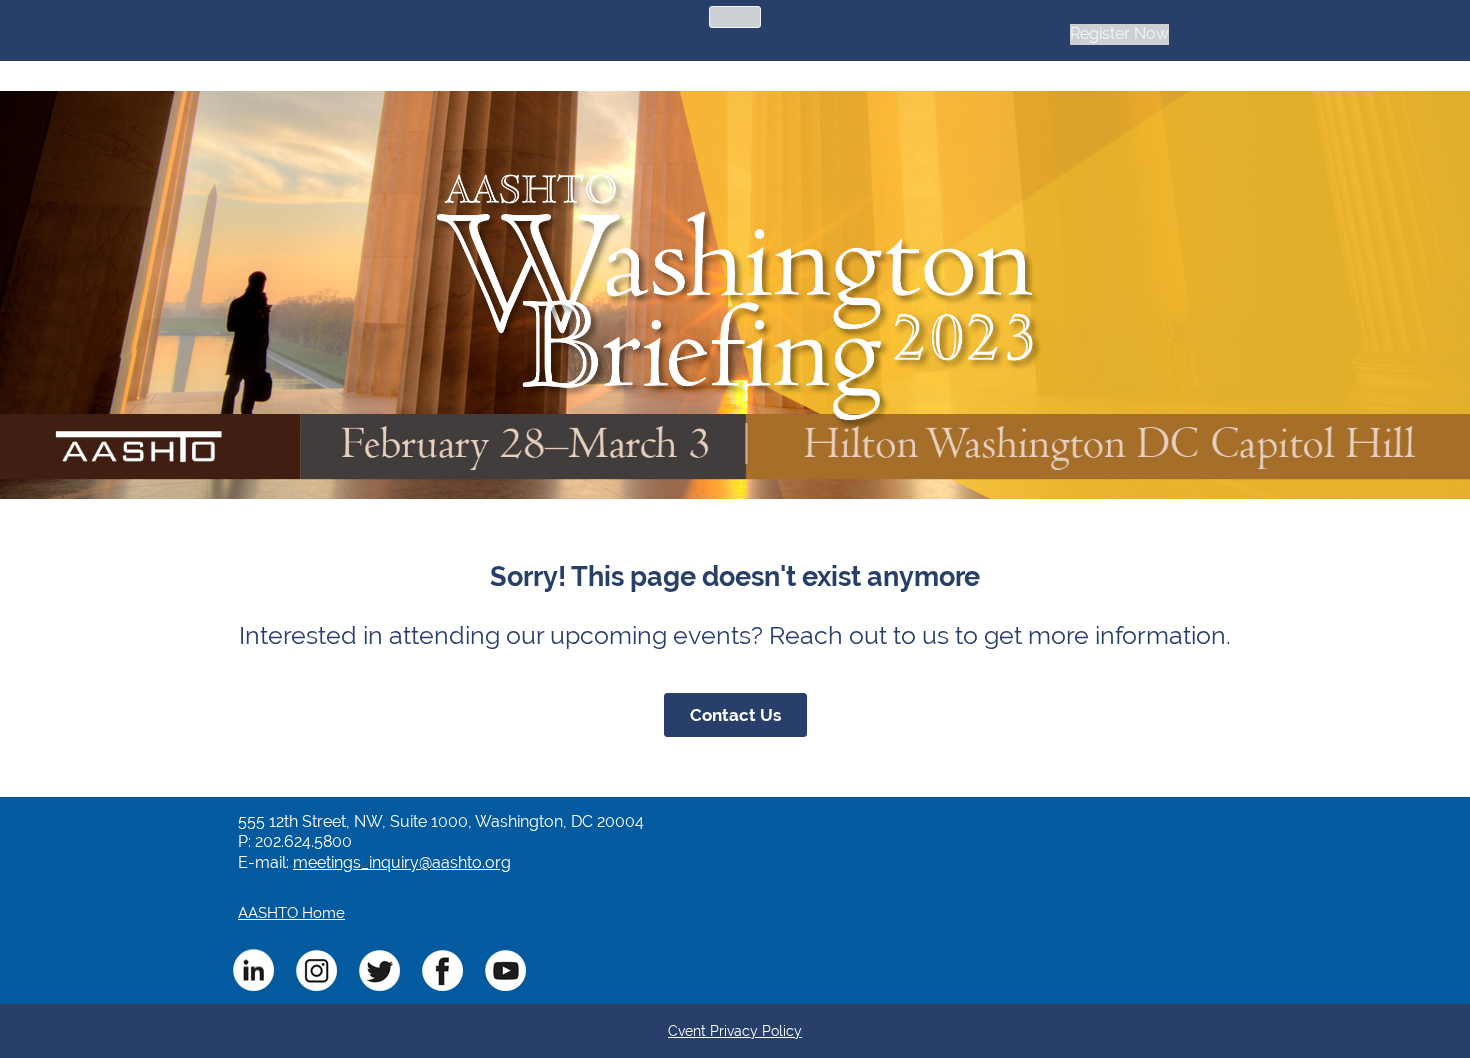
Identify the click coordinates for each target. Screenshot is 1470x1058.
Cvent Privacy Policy (735, 1031)
